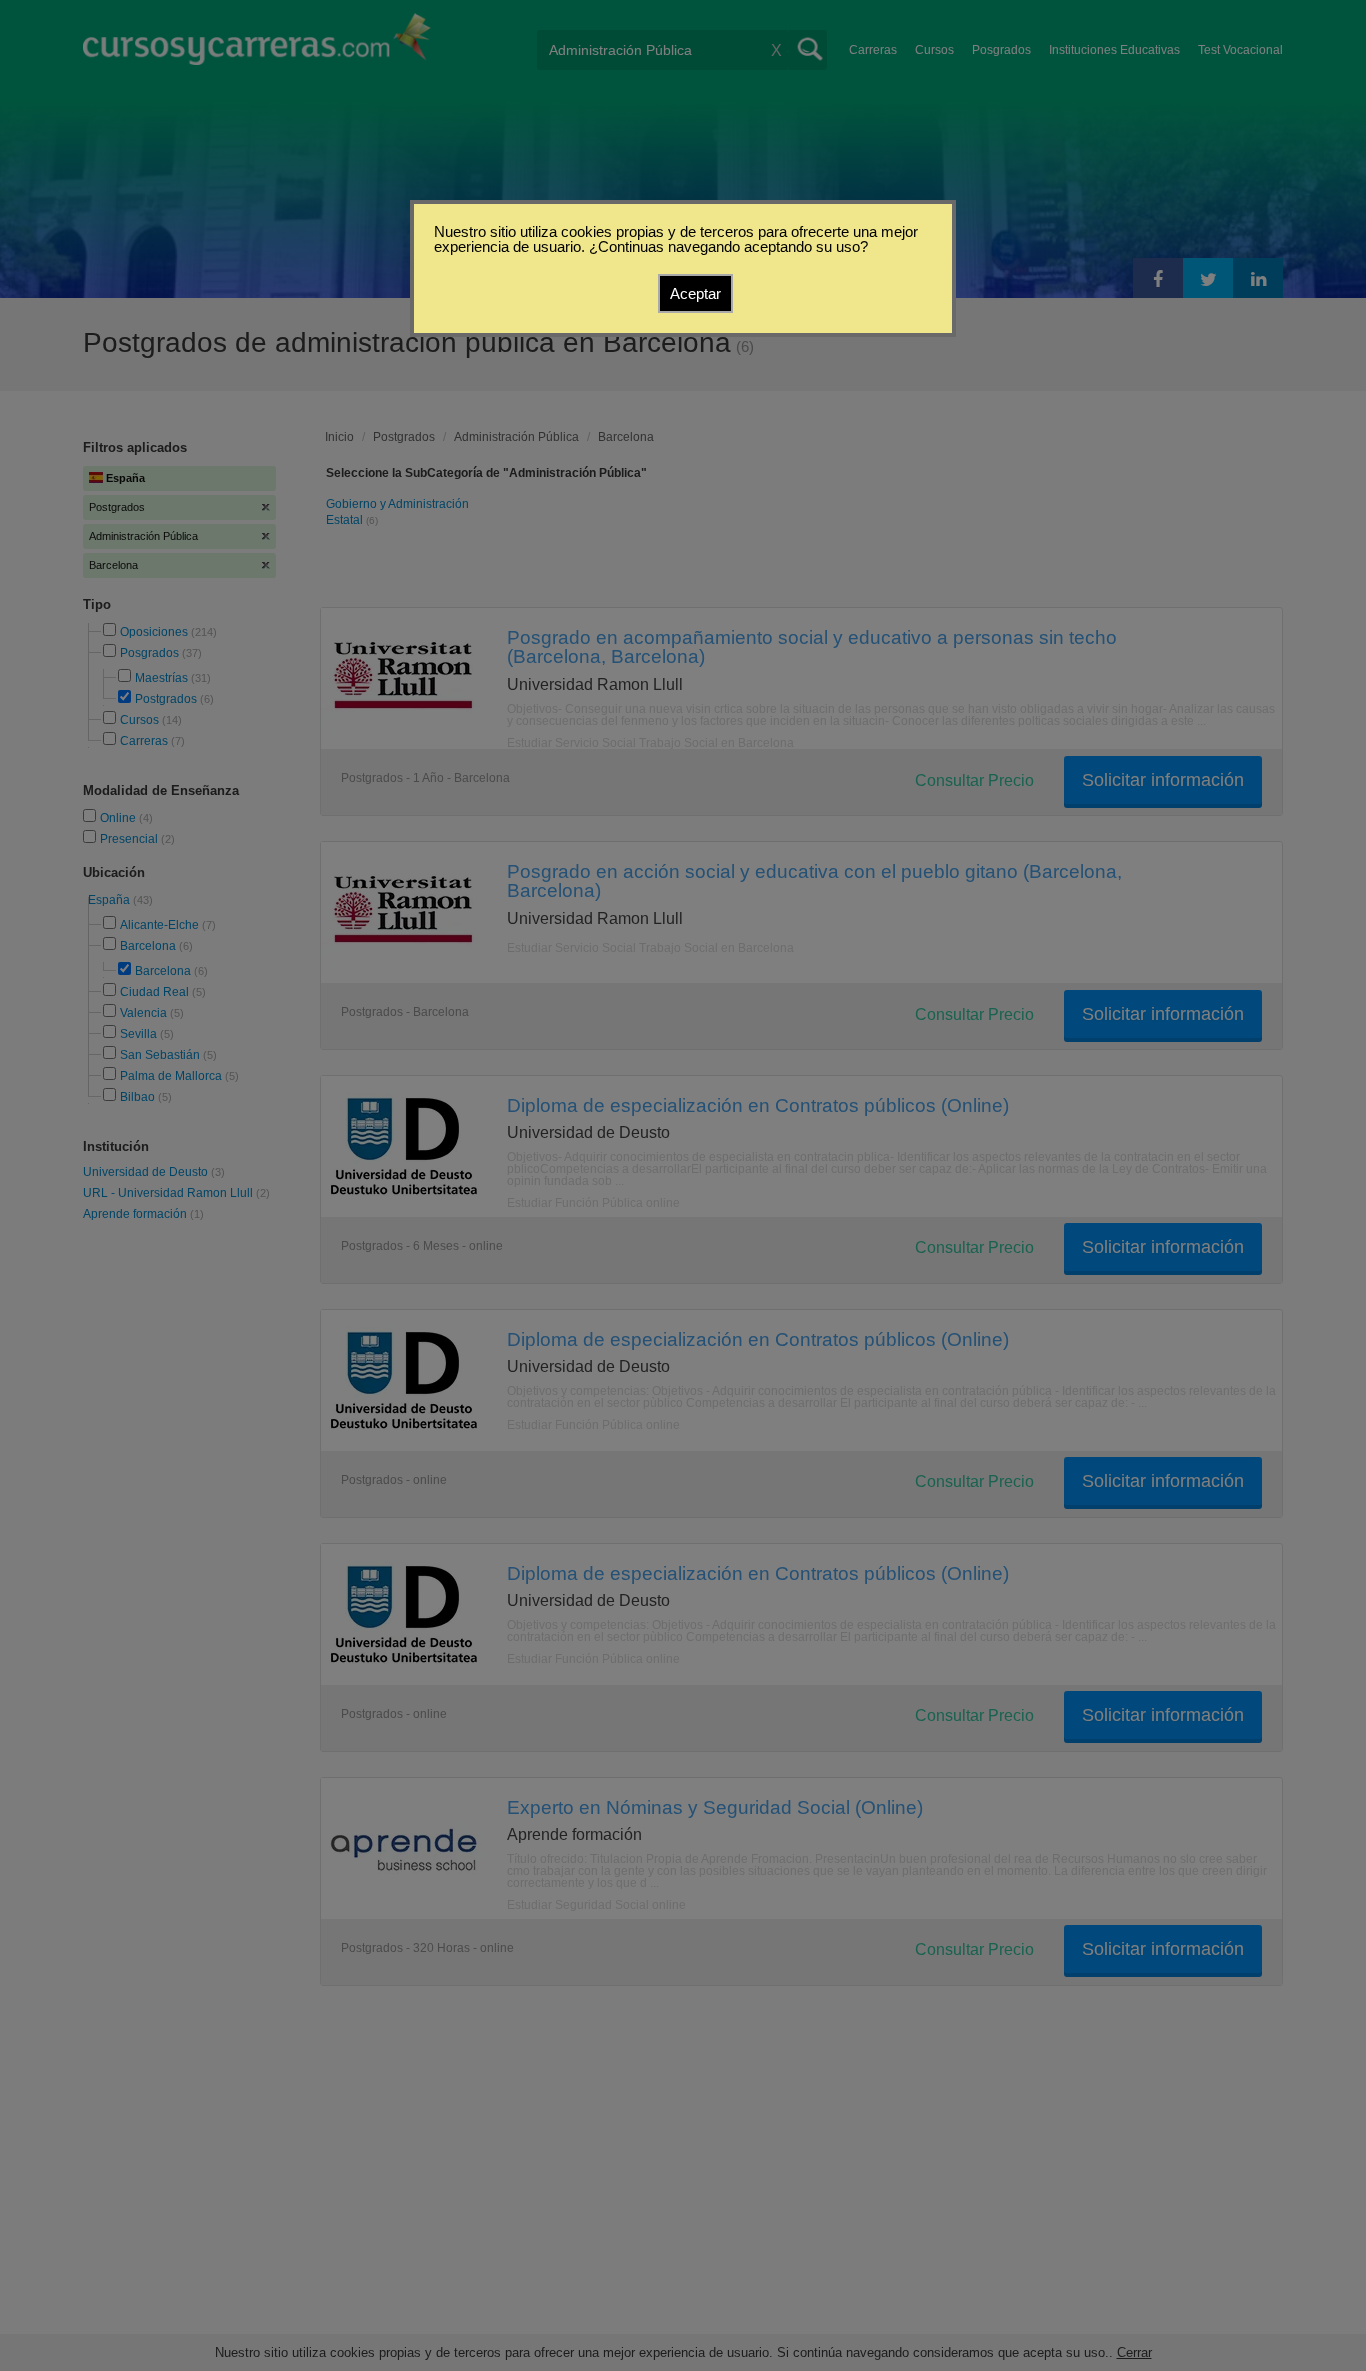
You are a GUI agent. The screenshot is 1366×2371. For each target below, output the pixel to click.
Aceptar (695, 293)
